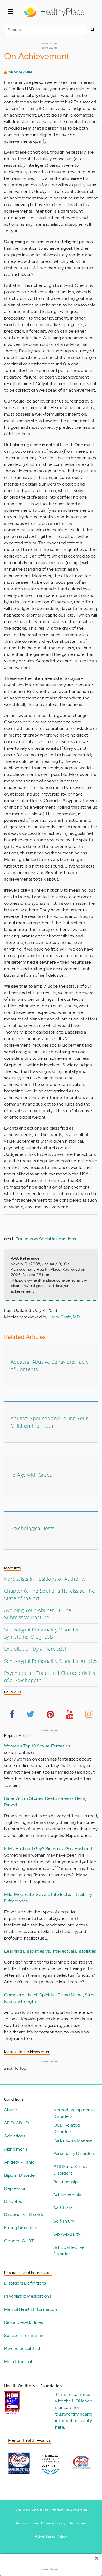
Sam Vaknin (20, 72)
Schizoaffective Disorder (69, 2251)
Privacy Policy (53, 2523)
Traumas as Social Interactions (46, 1239)
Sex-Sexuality (67, 2234)
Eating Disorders (21, 2228)
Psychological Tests (33, 1528)
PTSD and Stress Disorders (70, 2170)
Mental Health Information (30, 2309)
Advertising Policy (51, 2536)
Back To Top (15, 2068)
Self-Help (63, 2208)
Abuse (10, 2110)
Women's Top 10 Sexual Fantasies (37, 1746)
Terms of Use (27, 2523)
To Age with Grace (31, 1475)
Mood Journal (18, 2362)
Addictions (15, 2136)
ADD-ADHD (16, 2123)
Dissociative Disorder (25, 2215)
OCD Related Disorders (67, 2128)
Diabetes (13, 2201)
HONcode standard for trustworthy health (74, 2407)
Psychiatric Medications (28, 2296)
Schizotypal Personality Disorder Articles (51, 1661)
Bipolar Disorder (20, 2175)
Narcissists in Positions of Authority (45, 1579)
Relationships (67, 2182)
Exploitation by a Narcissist (35, 1649)
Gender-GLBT (19, 2241)
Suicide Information (24, 2335)
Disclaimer (78, 2523)
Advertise (79, 2510)
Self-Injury (64, 2221)
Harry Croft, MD (64, 1317)
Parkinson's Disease (73, 2140)
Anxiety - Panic (19, 2162)
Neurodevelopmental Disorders (75, 2113)
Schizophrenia (67, 2195)
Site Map (22, 2510)
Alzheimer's (16, 2149)
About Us (40, 2510)
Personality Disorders (74, 2153)
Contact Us (59, 2510)
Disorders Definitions (25, 2283)
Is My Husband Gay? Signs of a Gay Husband (48, 1849)
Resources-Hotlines (24, 2322)
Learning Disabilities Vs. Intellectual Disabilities (50, 1951)
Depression (15, 2188)
